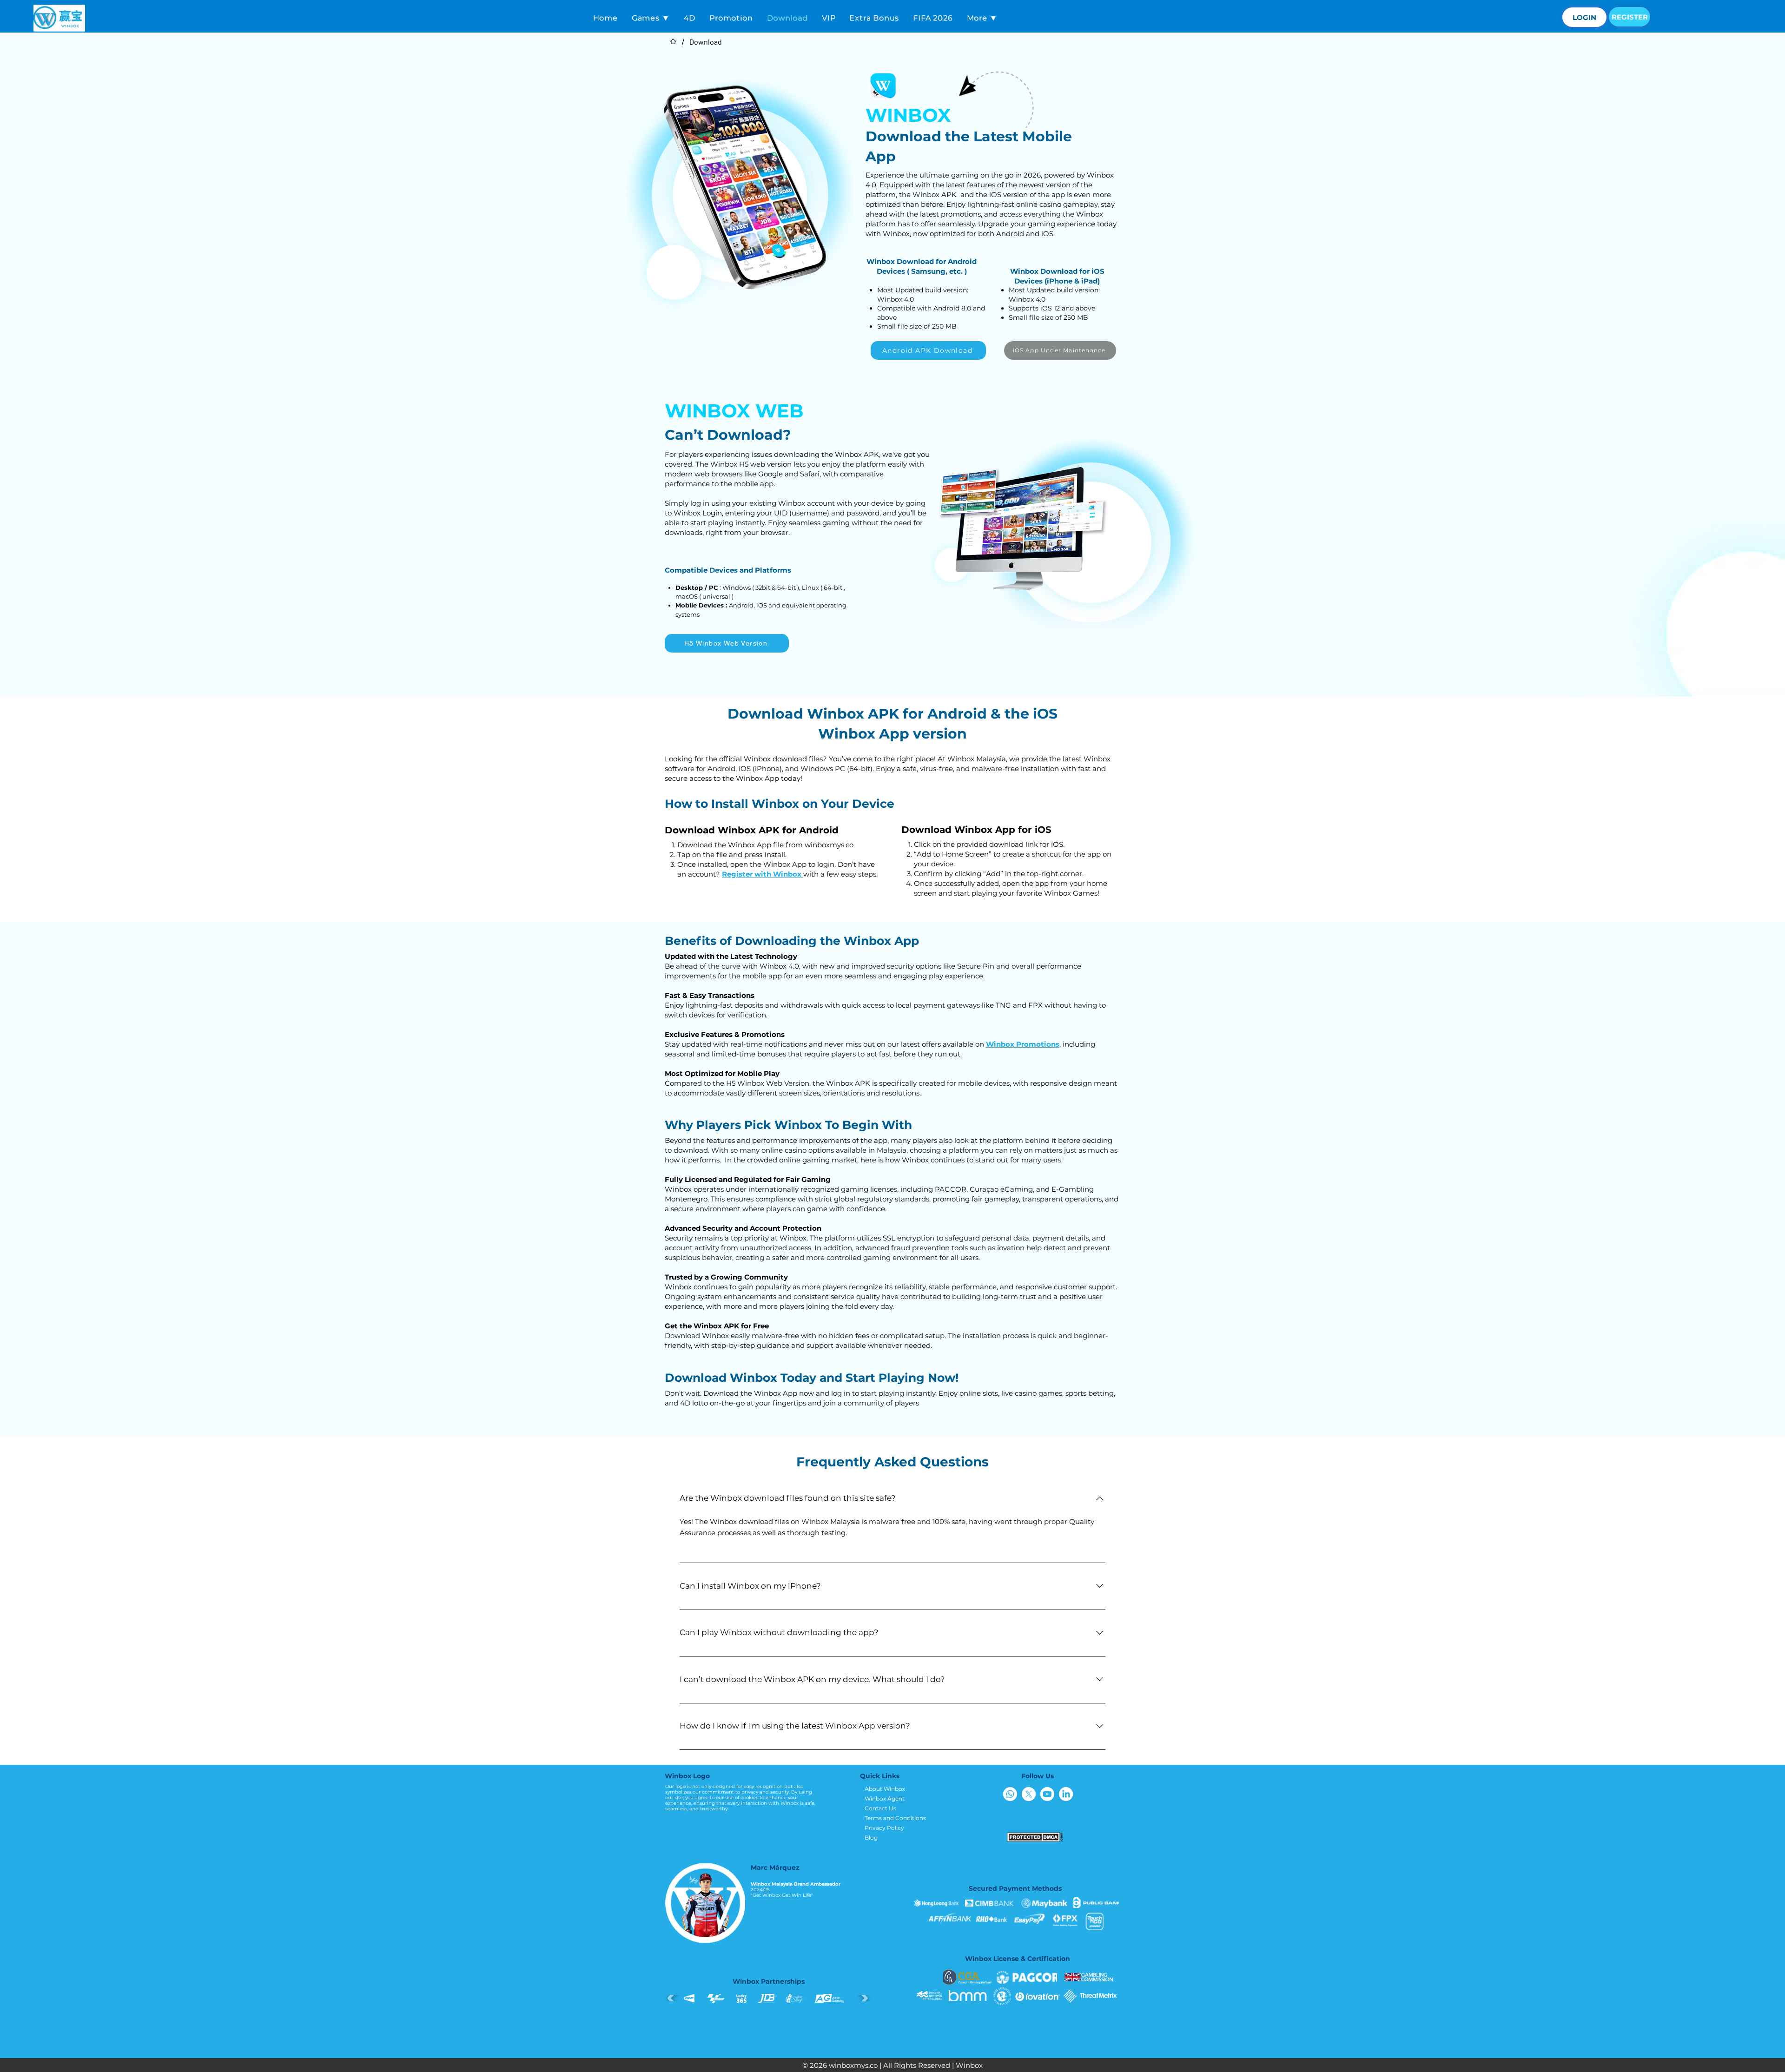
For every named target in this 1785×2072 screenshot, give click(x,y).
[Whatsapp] (1010, 1794)
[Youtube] (1047, 1794)
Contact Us (880, 1808)
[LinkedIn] (1066, 1794)
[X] (1029, 1794)
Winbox (969, 2065)
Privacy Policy (884, 1828)
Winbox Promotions (1023, 1044)
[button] (651, 18)
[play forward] (862, 1998)
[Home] (673, 41)
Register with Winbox (763, 874)
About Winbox (885, 1789)
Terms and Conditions (895, 1818)
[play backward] (673, 1998)
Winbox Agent (885, 1798)
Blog (871, 1838)
